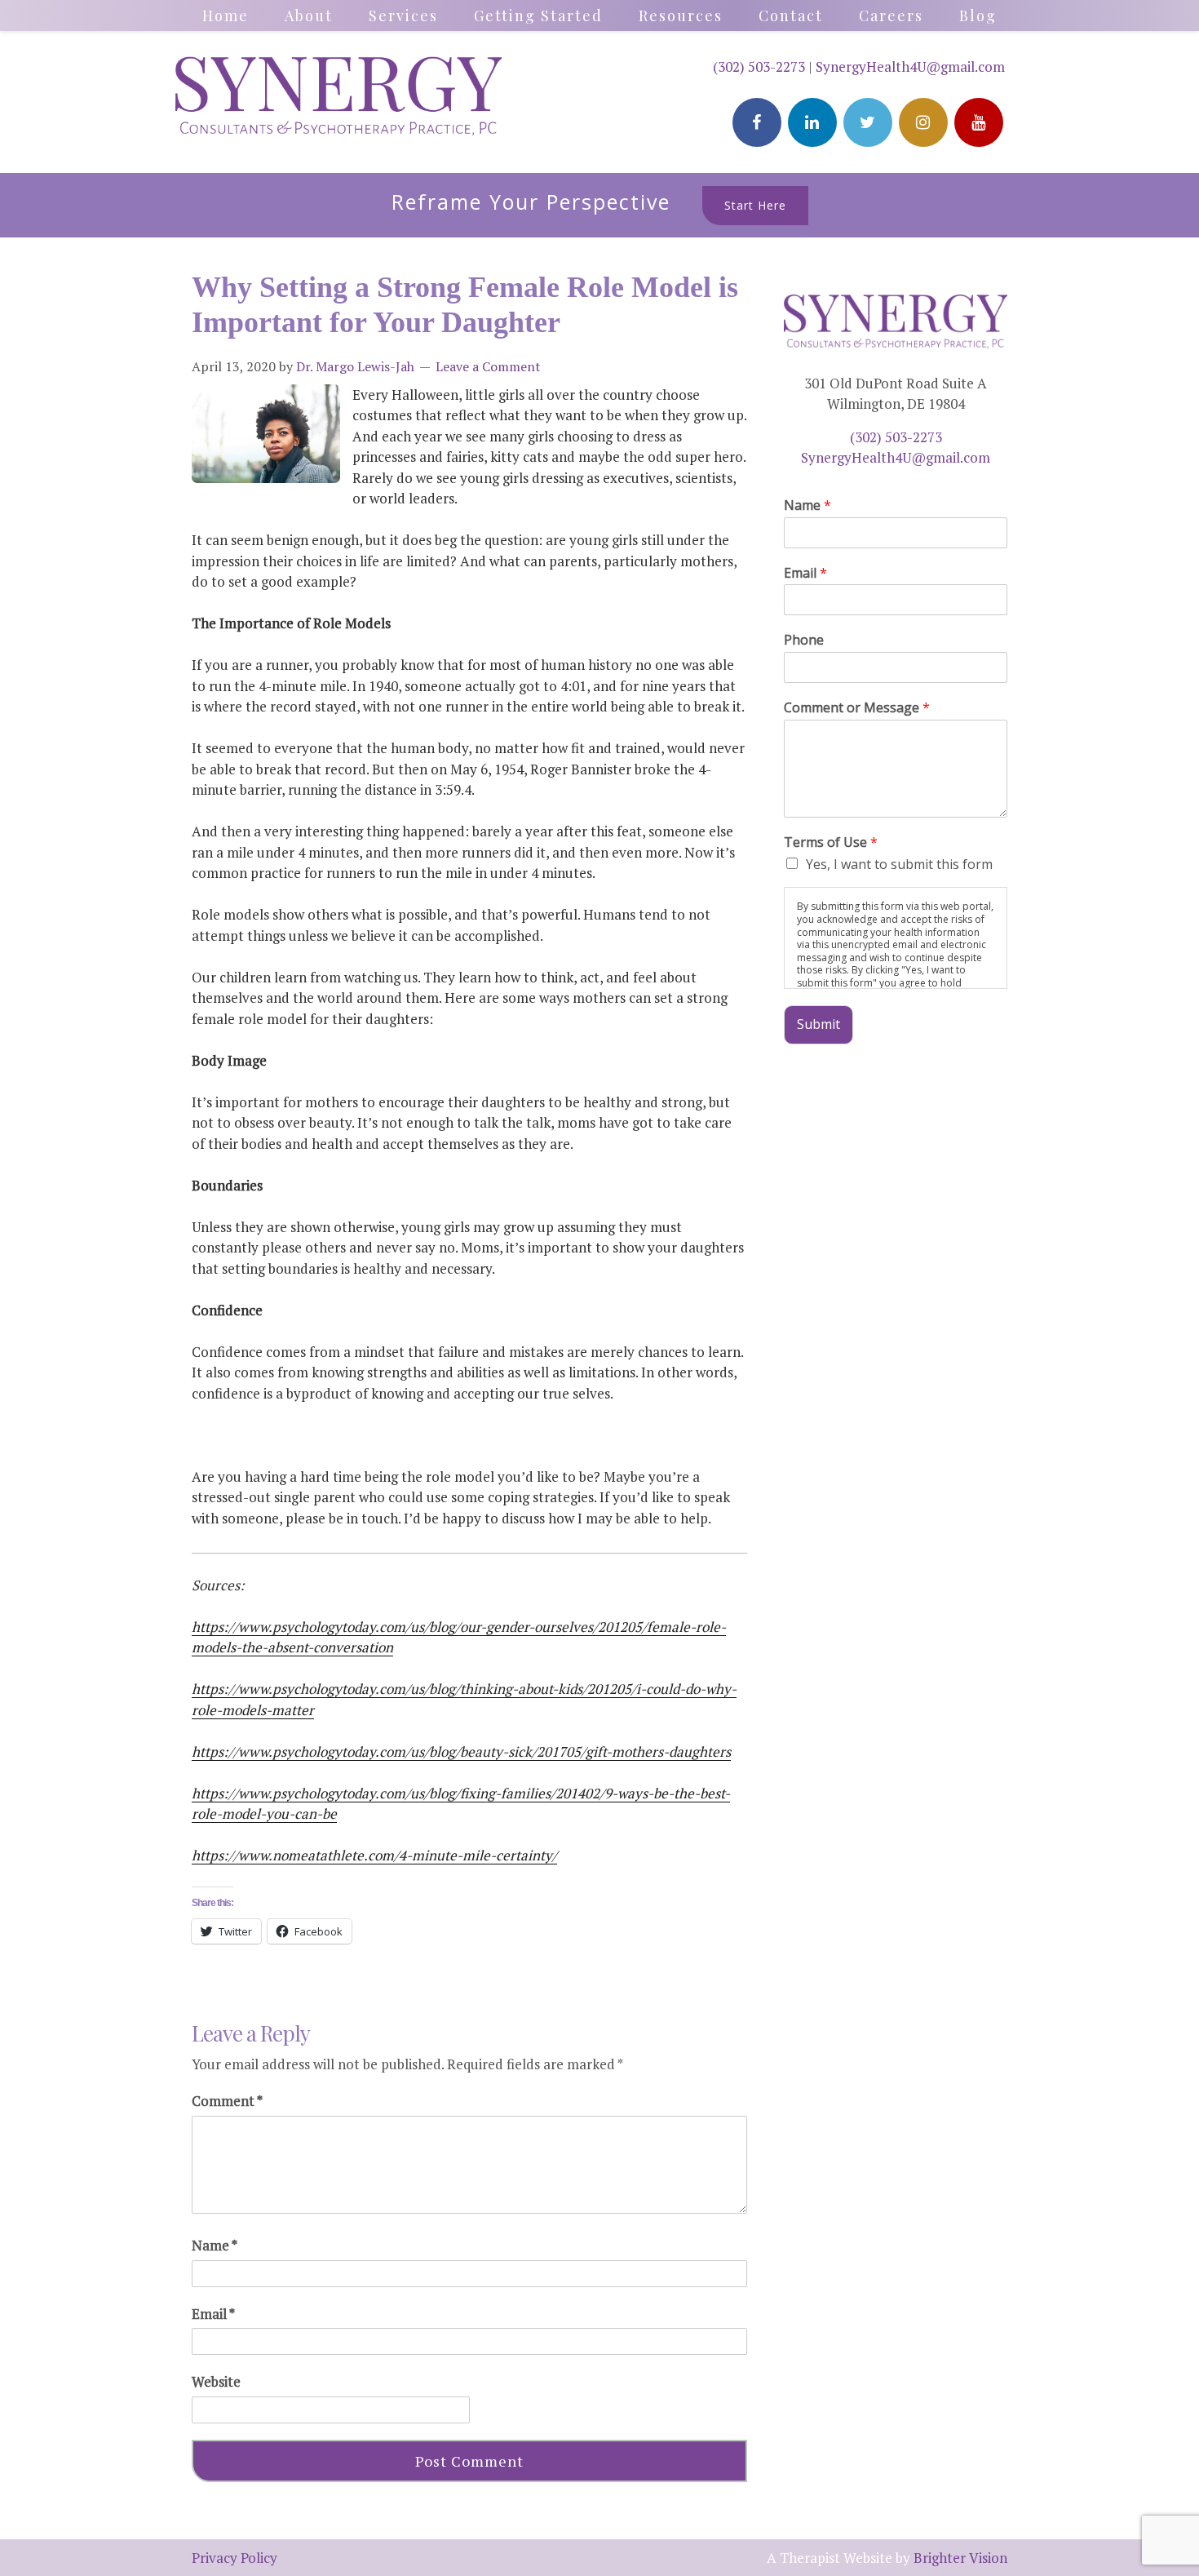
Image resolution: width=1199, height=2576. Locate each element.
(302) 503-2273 (759, 67)
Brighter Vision (960, 2558)
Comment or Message (857, 708)
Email (213, 2314)
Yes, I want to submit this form (899, 864)
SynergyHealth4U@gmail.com (910, 67)
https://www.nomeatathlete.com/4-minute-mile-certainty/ (374, 1855)
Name (215, 2245)
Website (216, 2381)
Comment (227, 2101)
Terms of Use (831, 842)
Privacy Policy (234, 2558)
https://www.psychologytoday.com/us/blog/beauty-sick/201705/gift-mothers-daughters (461, 1751)
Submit (819, 1024)
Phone (804, 640)
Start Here (755, 205)
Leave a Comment (488, 366)
